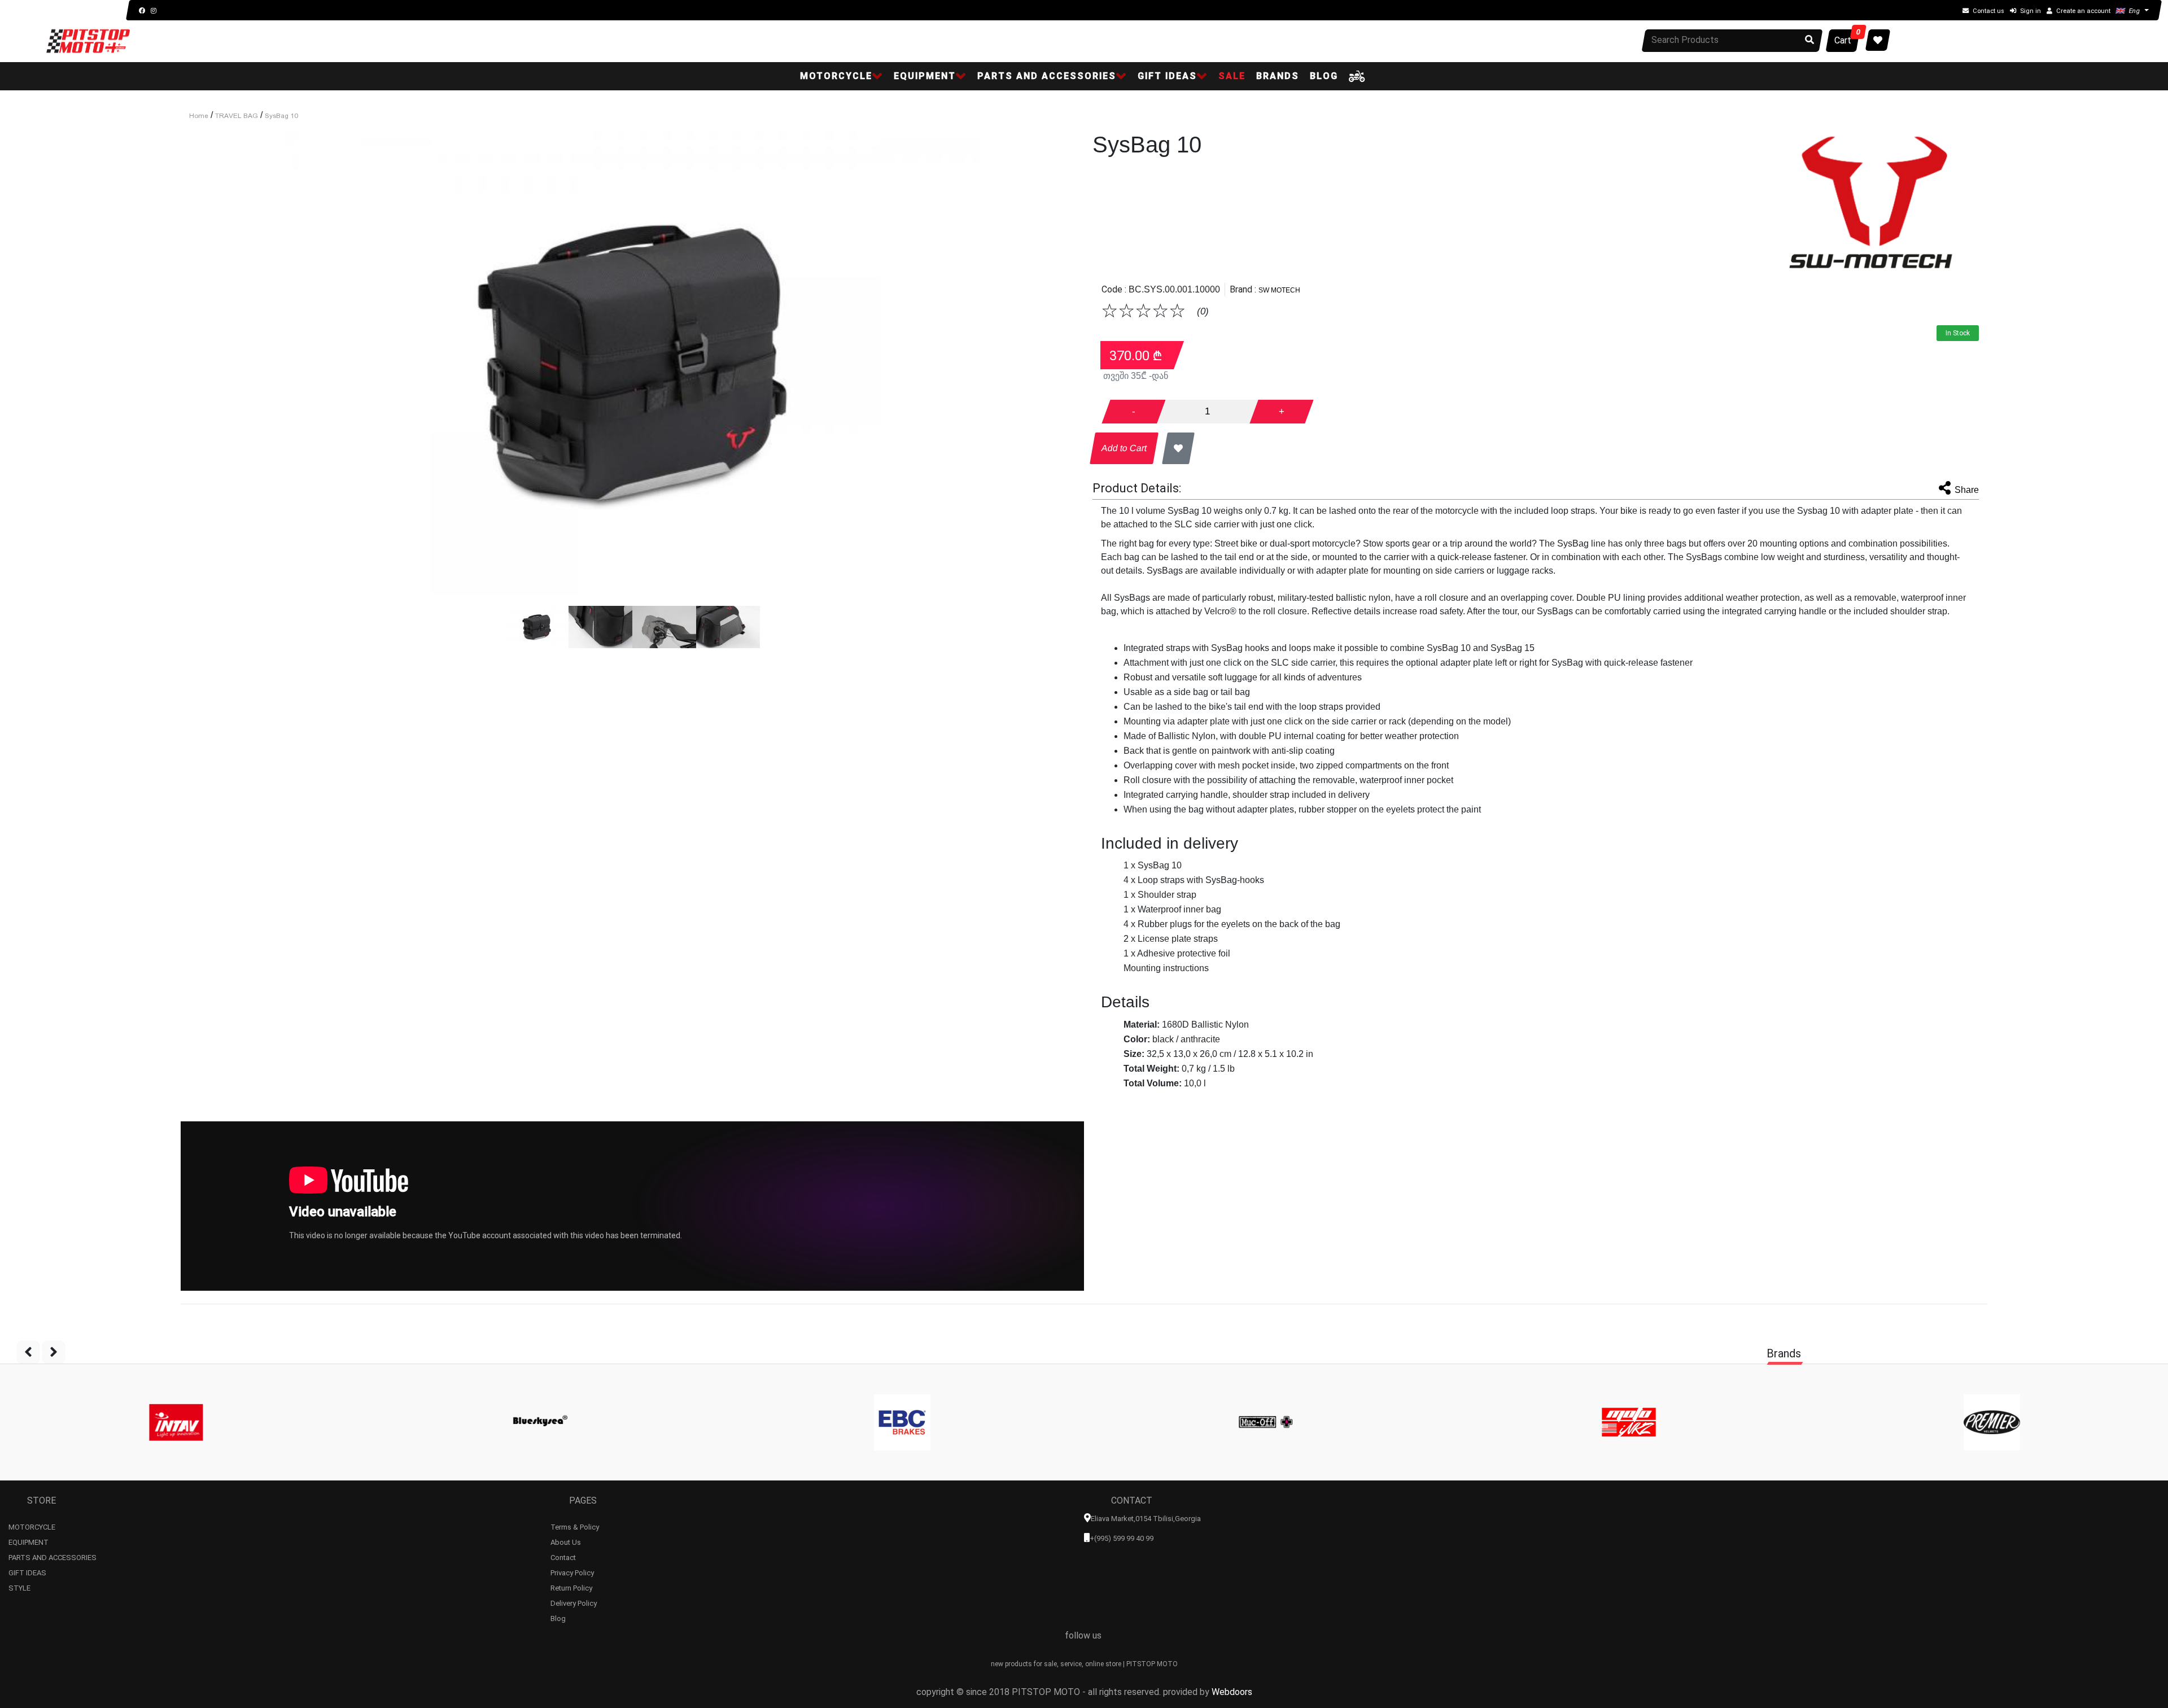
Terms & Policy (575, 1526)
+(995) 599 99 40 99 (1122, 1538)
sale (1232, 76)
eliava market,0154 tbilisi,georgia (1146, 1519)
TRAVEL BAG (237, 116)
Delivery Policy (574, 1602)
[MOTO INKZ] (1629, 1422)
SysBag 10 (281, 116)
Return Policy (571, 1587)
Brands (1278, 76)
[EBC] (902, 1422)
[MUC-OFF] (1266, 1422)
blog (1324, 76)
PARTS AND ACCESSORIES (53, 1556)
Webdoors (1232, 1692)
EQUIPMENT (29, 1541)
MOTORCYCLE (32, 1526)
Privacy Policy (572, 1571)
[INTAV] (176, 1422)
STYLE (19, 1587)
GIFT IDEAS (27, 1571)
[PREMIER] (1992, 1422)
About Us (566, 1541)
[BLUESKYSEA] (539, 1422)
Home (199, 116)
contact (563, 1556)
